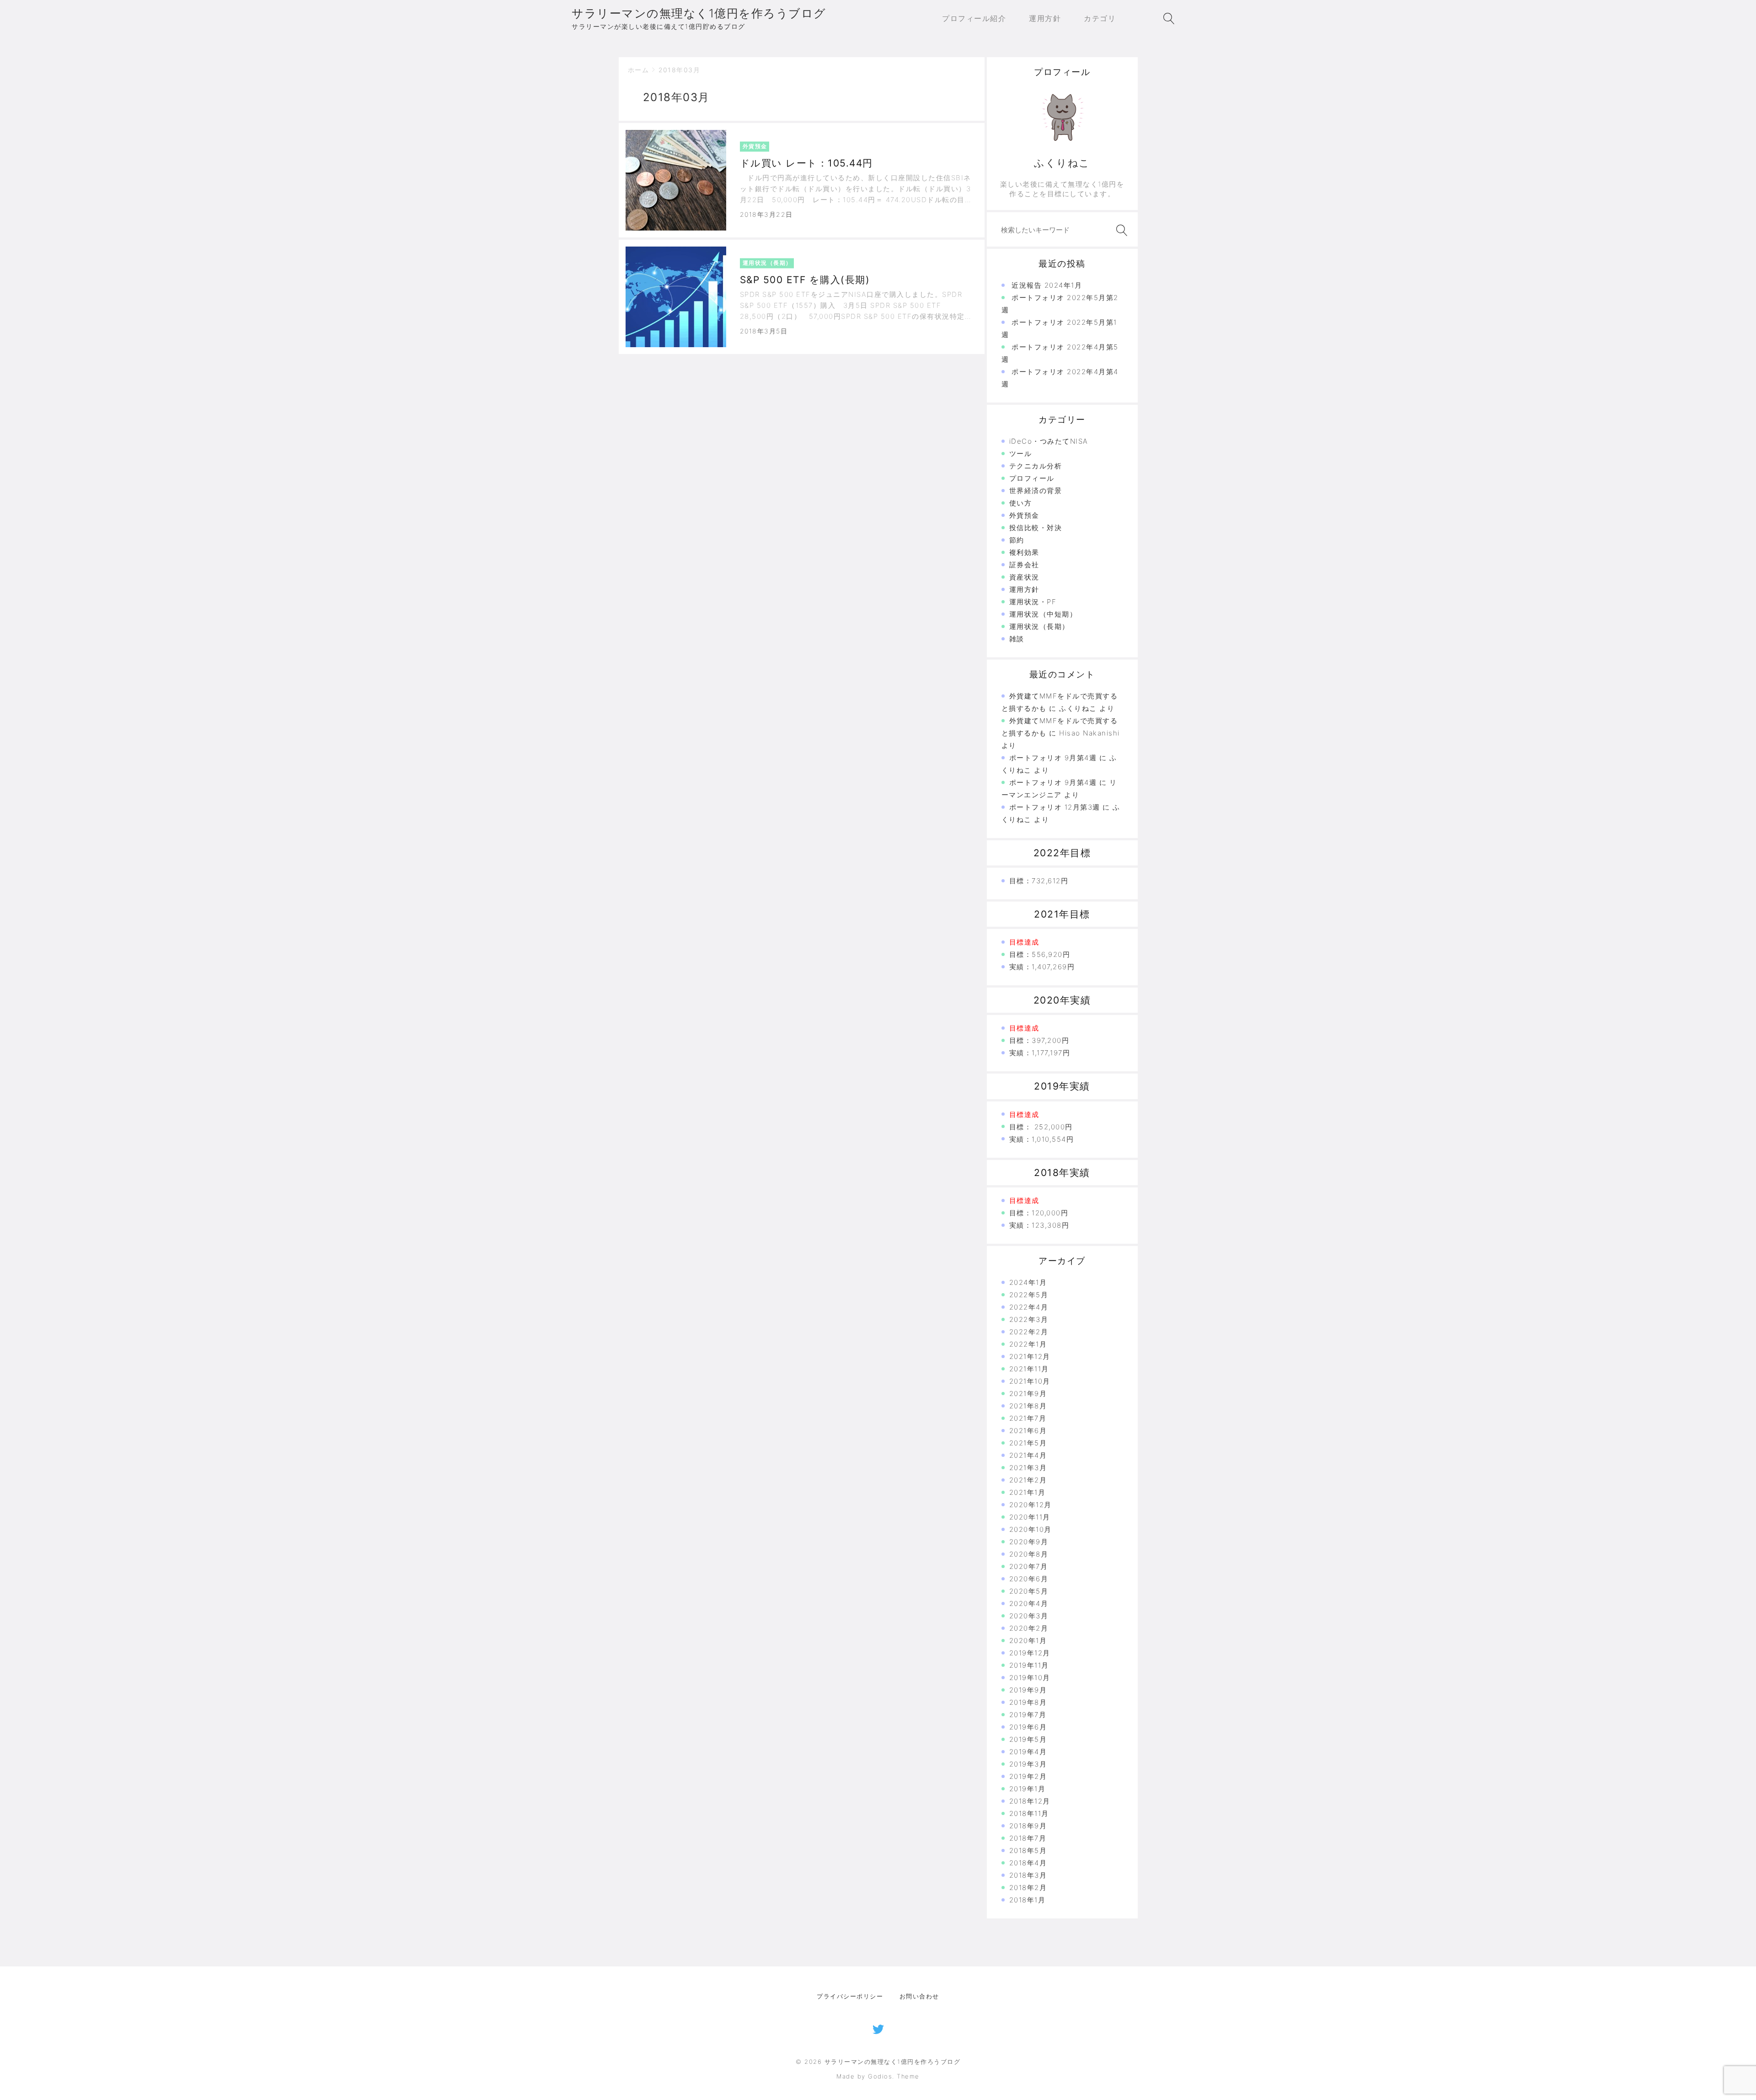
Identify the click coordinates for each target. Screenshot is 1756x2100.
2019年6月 (1028, 1727)
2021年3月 (1028, 1468)
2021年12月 (1030, 1356)
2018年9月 (1028, 1826)
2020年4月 (1029, 1603)
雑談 (1017, 639)
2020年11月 (1030, 1517)
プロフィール (1032, 478)
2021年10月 (1030, 1381)
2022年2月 (1029, 1332)
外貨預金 (1024, 515)
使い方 (1021, 503)
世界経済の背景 (1036, 491)
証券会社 (1024, 565)
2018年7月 (1028, 1838)
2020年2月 (1029, 1628)
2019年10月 (1030, 1678)
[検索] (1120, 230)
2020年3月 (1029, 1616)
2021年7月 (1028, 1418)
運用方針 (1024, 589)
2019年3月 (1028, 1764)
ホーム (639, 70)
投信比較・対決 (1036, 528)
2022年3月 (1029, 1319)
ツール (1021, 454)
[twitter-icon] (878, 2028)
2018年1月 (1028, 1900)
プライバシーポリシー (850, 1996)
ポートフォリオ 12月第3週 (1055, 807)
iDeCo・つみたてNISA (1049, 441)
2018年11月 (1029, 1813)
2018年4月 (1028, 1863)
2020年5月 (1029, 1591)
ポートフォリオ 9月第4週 (1053, 758)
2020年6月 (1029, 1579)
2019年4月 (1028, 1752)
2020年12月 (1031, 1505)
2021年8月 (1028, 1406)
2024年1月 (1028, 1282)
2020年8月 (1029, 1554)
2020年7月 (1029, 1566)
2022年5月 (1029, 1295)
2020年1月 (1028, 1641)
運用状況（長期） (1039, 626)
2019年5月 (1028, 1739)
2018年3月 (1028, 1875)
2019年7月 (1028, 1715)
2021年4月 (1028, 1455)
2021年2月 (1028, 1480)
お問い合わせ (919, 1996)
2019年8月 (1028, 1702)
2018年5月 (1028, 1850)
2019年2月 (1028, 1776)
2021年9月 (1028, 1394)
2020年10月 (1031, 1529)
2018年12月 (1030, 1801)
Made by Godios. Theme (878, 2076)
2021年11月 (1029, 1369)
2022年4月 (1029, 1307)
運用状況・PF (1033, 602)
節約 (1017, 540)
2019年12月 (1030, 1653)
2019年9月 (1028, 1690)
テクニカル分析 (1036, 466)
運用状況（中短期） (1043, 614)
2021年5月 (1028, 1443)
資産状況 (1024, 577)
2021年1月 (1028, 1492)
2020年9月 (1029, 1542)
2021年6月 (1028, 1431)
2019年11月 (1029, 1665)
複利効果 (1024, 552)
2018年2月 (1028, 1888)
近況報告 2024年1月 (1047, 285)
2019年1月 (1028, 1789)
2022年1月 (1028, 1344)
